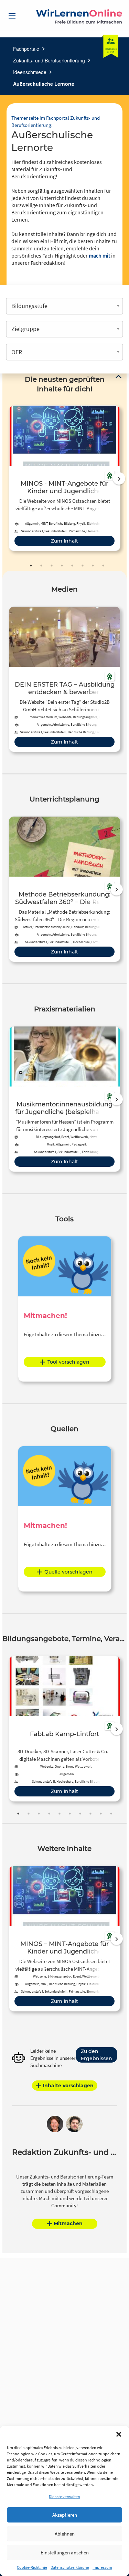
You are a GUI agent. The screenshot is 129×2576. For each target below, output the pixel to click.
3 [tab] (52, 566)
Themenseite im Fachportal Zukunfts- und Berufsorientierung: (56, 121)
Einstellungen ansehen (65, 2553)
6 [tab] (83, 566)
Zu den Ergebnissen (96, 2055)
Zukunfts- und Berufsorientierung (49, 60)
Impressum (102, 2567)
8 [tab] (103, 566)
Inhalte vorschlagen (68, 2086)
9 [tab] (101, 1814)
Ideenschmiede (30, 72)
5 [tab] (72, 566)
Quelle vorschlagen (68, 1572)
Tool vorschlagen (68, 1362)
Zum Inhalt (64, 541)
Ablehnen (65, 2534)
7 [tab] (93, 566)
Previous (7, 478)
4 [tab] (62, 566)
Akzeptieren (65, 2515)
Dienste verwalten (64, 2497)
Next (119, 478)
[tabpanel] (64, 478)
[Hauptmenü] (12, 16)
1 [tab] (31, 566)
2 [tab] (41, 566)
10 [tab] (111, 1814)
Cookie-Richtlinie (32, 2567)
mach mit (99, 256)
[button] (119, 2434)
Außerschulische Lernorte (44, 84)
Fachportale (26, 49)
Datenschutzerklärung (70, 2567)
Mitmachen (68, 2223)
